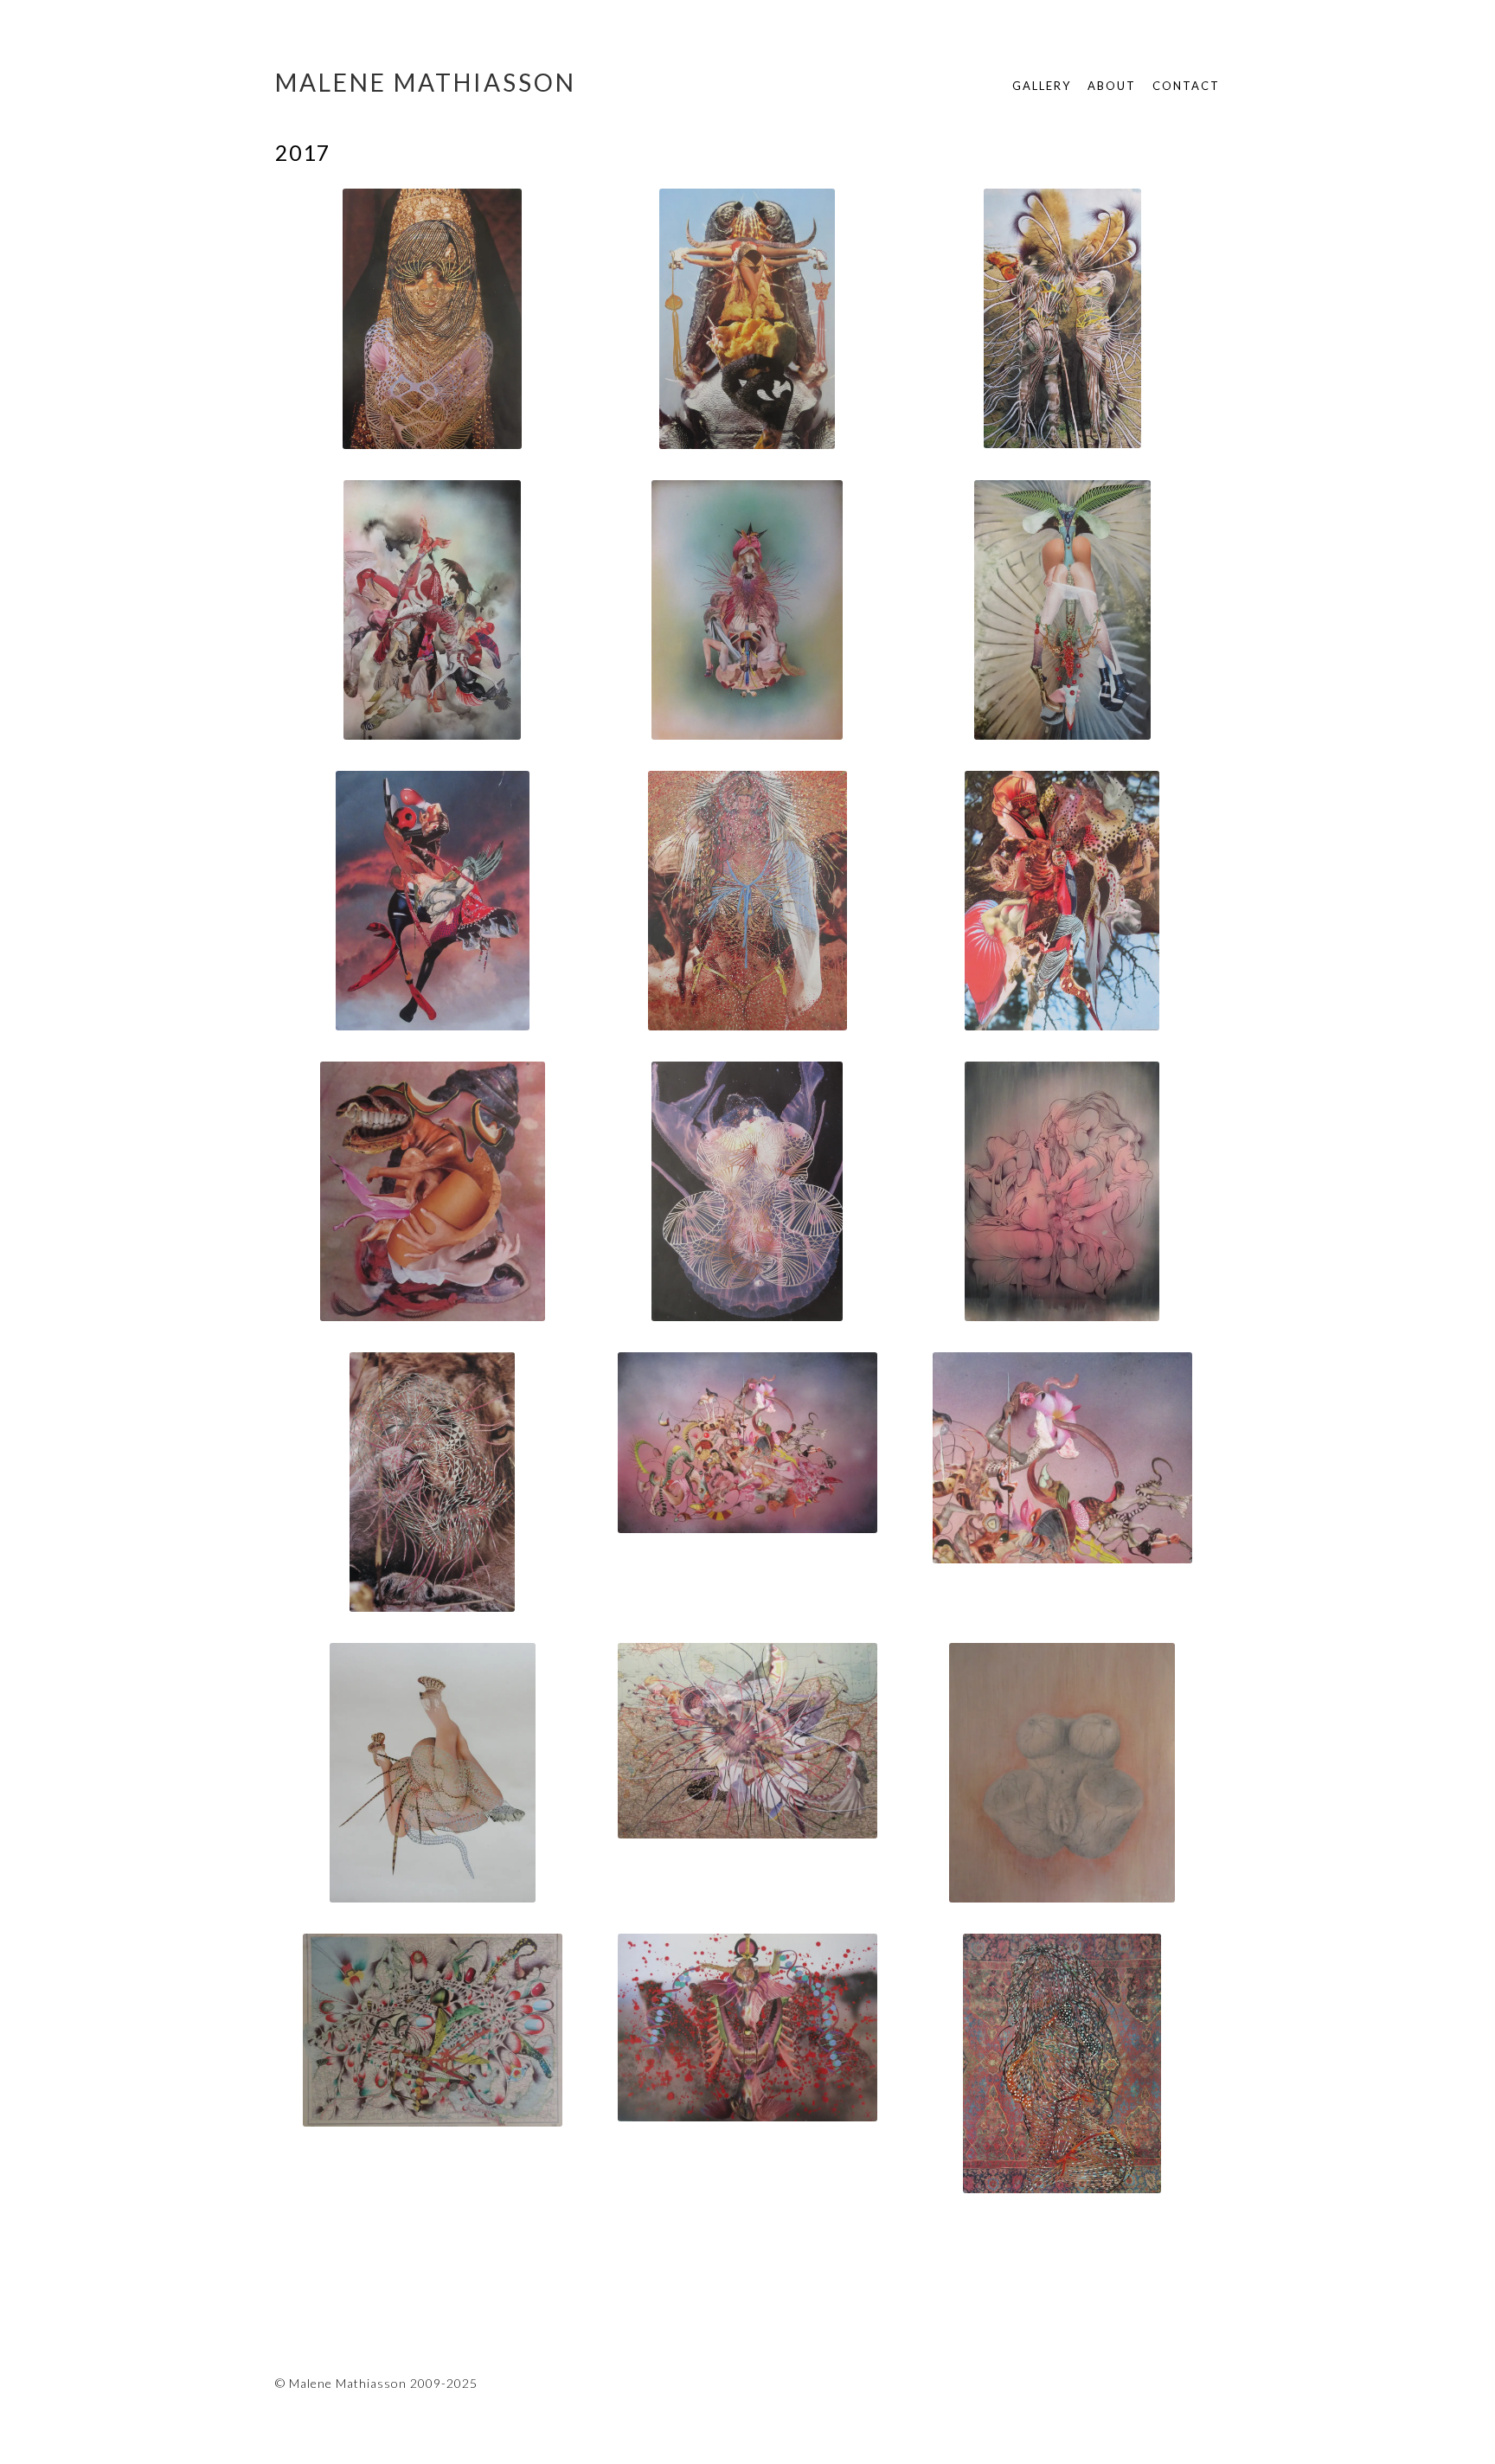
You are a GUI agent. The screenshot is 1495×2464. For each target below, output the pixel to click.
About (1112, 86)
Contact (1186, 86)
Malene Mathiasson (426, 82)
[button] (433, 323)
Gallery (1042, 86)
